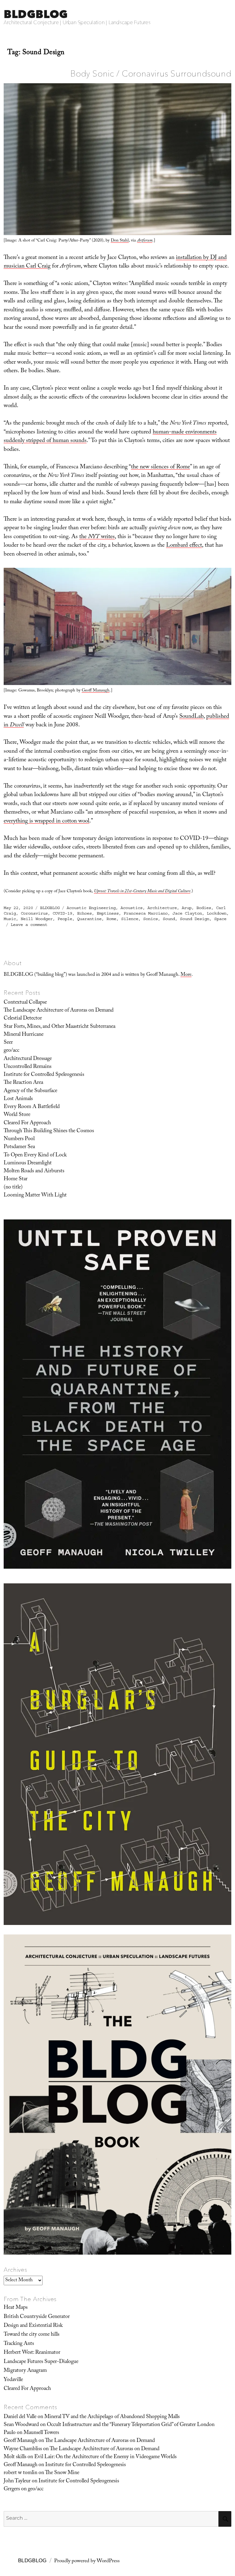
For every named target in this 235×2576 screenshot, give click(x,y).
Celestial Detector (23, 1019)
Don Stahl (120, 241)
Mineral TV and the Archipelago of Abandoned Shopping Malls (112, 2417)
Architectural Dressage (28, 1059)
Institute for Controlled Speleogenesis (44, 1075)
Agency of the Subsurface (30, 1091)
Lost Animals (18, 1099)
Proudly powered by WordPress (87, 2561)
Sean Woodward (21, 2425)
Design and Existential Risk (33, 2326)
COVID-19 (62, 913)
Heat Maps (16, 2308)
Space (220, 919)
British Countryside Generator (37, 2317)
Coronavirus (34, 913)
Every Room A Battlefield (32, 1107)
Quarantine (89, 919)
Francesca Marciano (146, 913)
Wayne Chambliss (23, 2449)
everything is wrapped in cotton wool (47, 822)
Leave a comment (29, 925)
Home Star (16, 1179)
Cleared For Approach (27, 1123)
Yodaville (13, 2380)
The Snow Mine (62, 2473)
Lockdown (217, 913)
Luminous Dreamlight (28, 1163)
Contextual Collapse (25, 1003)
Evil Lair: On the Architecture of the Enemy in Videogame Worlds (105, 2457)
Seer (8, 1043)
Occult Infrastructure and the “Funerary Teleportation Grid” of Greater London (131, 2425)
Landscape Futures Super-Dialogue (41, 2362)
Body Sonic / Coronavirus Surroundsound (151, 73)
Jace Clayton (187, 913)
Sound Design (195, 919)
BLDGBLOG (36, 14)
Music (10, 919)
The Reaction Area (23, 1083)
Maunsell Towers (41, 2433)
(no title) (13, 1188)
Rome (111, 919)
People (65, 919)
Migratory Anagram (25, 2371)
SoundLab (191, 717)
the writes (97, 537)
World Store (17, 1115)
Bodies (204, 908)
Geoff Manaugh (96, 691)
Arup (187, 908)
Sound (169, 919)
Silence (130, 919)
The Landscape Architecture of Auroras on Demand (59, 1011)
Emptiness (108, 913)
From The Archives (30, 2299)
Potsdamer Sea (19, 1147)
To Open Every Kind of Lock (35, 1155)
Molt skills (15, 2457)
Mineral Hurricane (24, 1035)
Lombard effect (184, 546)
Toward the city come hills (32, 2335)
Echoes (84, 913)
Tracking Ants (19, 2344)
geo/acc (11, 1051)
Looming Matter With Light (35, 1196)
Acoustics (132, 908)
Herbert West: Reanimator (32, 2353)
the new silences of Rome (160, 467)
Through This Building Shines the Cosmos (49, 1131)
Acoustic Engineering (91, 908)
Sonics (151, 919)
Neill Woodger (37, 919)
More (186, 975)
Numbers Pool (19, 1139)
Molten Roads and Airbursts (34, 1171)
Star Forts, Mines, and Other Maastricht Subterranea (60, 1027)
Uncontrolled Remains (28, 1067)
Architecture (162, 908)
